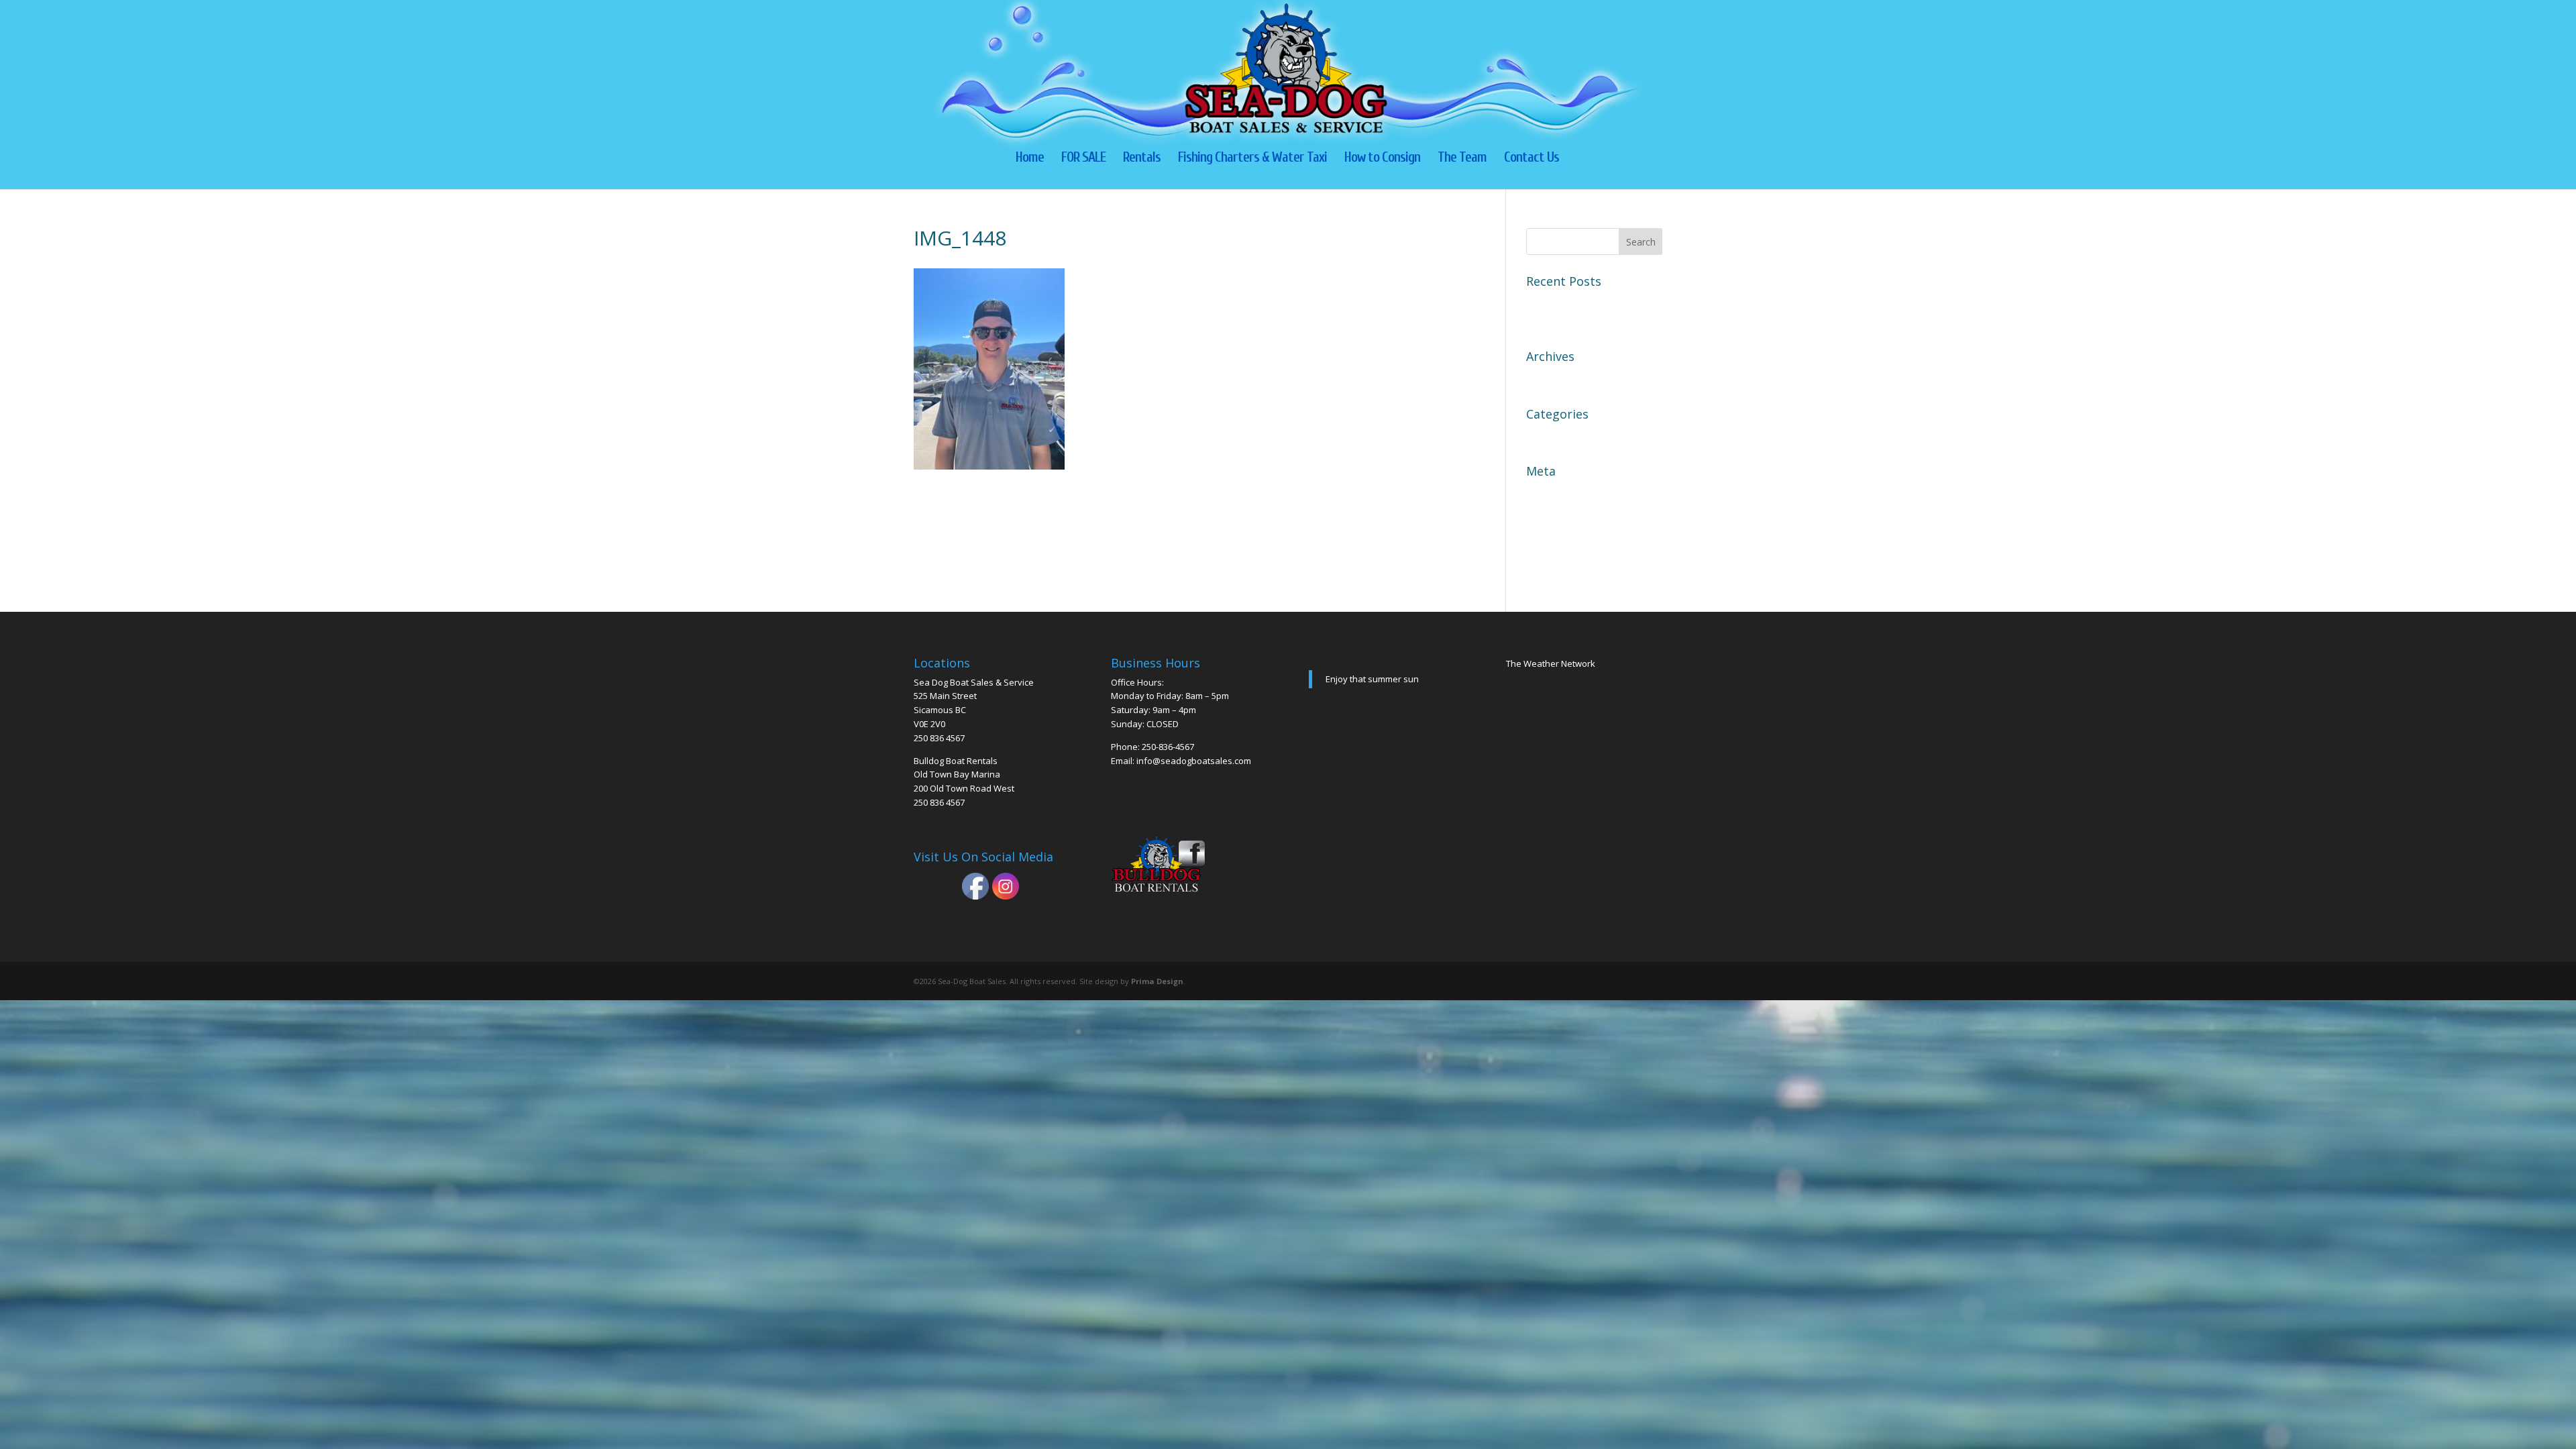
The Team (1462, 159)
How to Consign (1382, 159)
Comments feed (1566, 539)
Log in (1542, 492)
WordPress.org (1564, 563)
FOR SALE (1083, 159)
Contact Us (1532, 159)
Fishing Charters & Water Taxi (1252, 159)
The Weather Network (1551, 663)
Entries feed (1556, 516)
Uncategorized (1563, 435)
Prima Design (1157, 981)
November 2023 (1566, 378)
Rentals (1142, 159)
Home (1030, 159)
